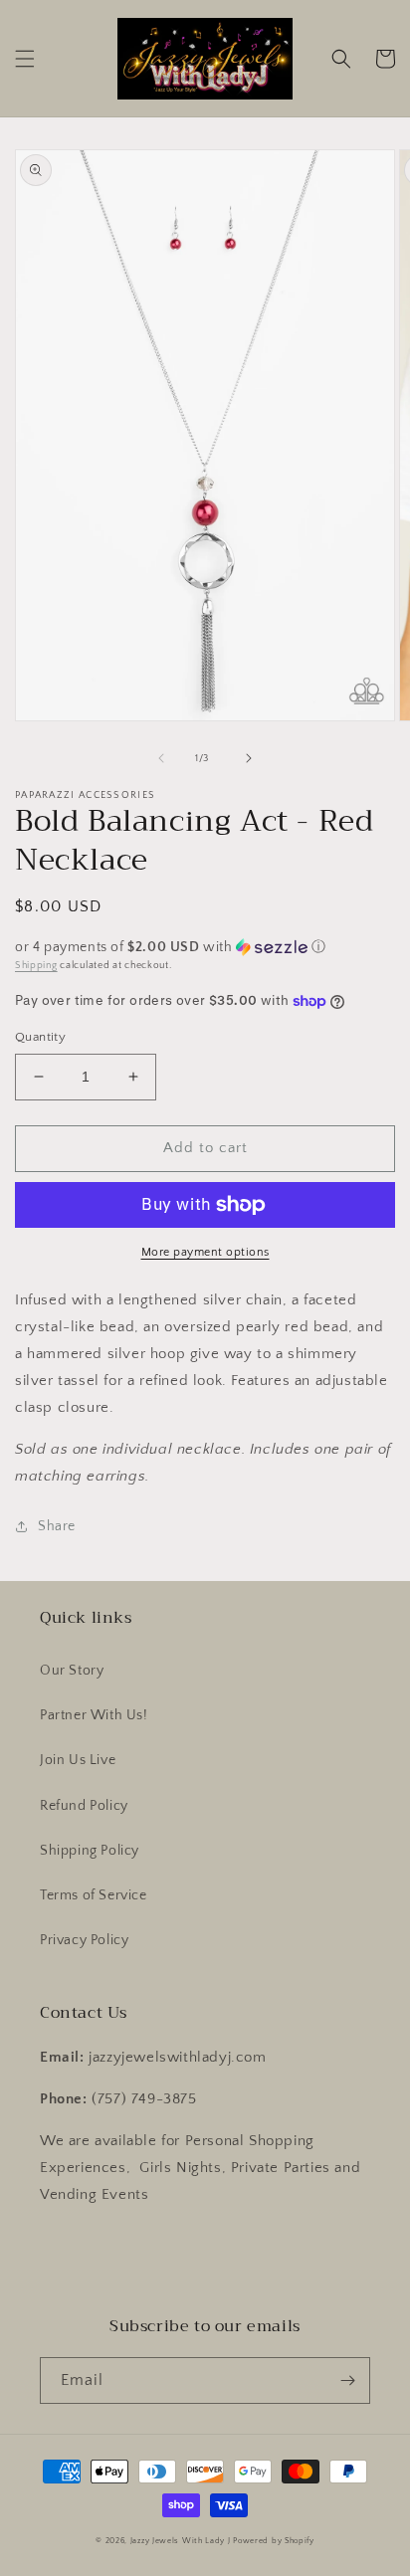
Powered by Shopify (274, 2541)
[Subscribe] (347, 2380)
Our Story (72, 1671)
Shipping (36, 966)
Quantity (40, 1037)
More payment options (205, 1252)
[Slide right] (249, 758)
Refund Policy (84, 1806)
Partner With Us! (94, 1715)
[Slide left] (161, 758)
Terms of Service (94, 1895)
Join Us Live (78, 1760)
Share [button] (57, 1526)
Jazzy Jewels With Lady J (181, 2541)
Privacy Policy (84, 1940)
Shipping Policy (90, 1851)
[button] (25, 59)
